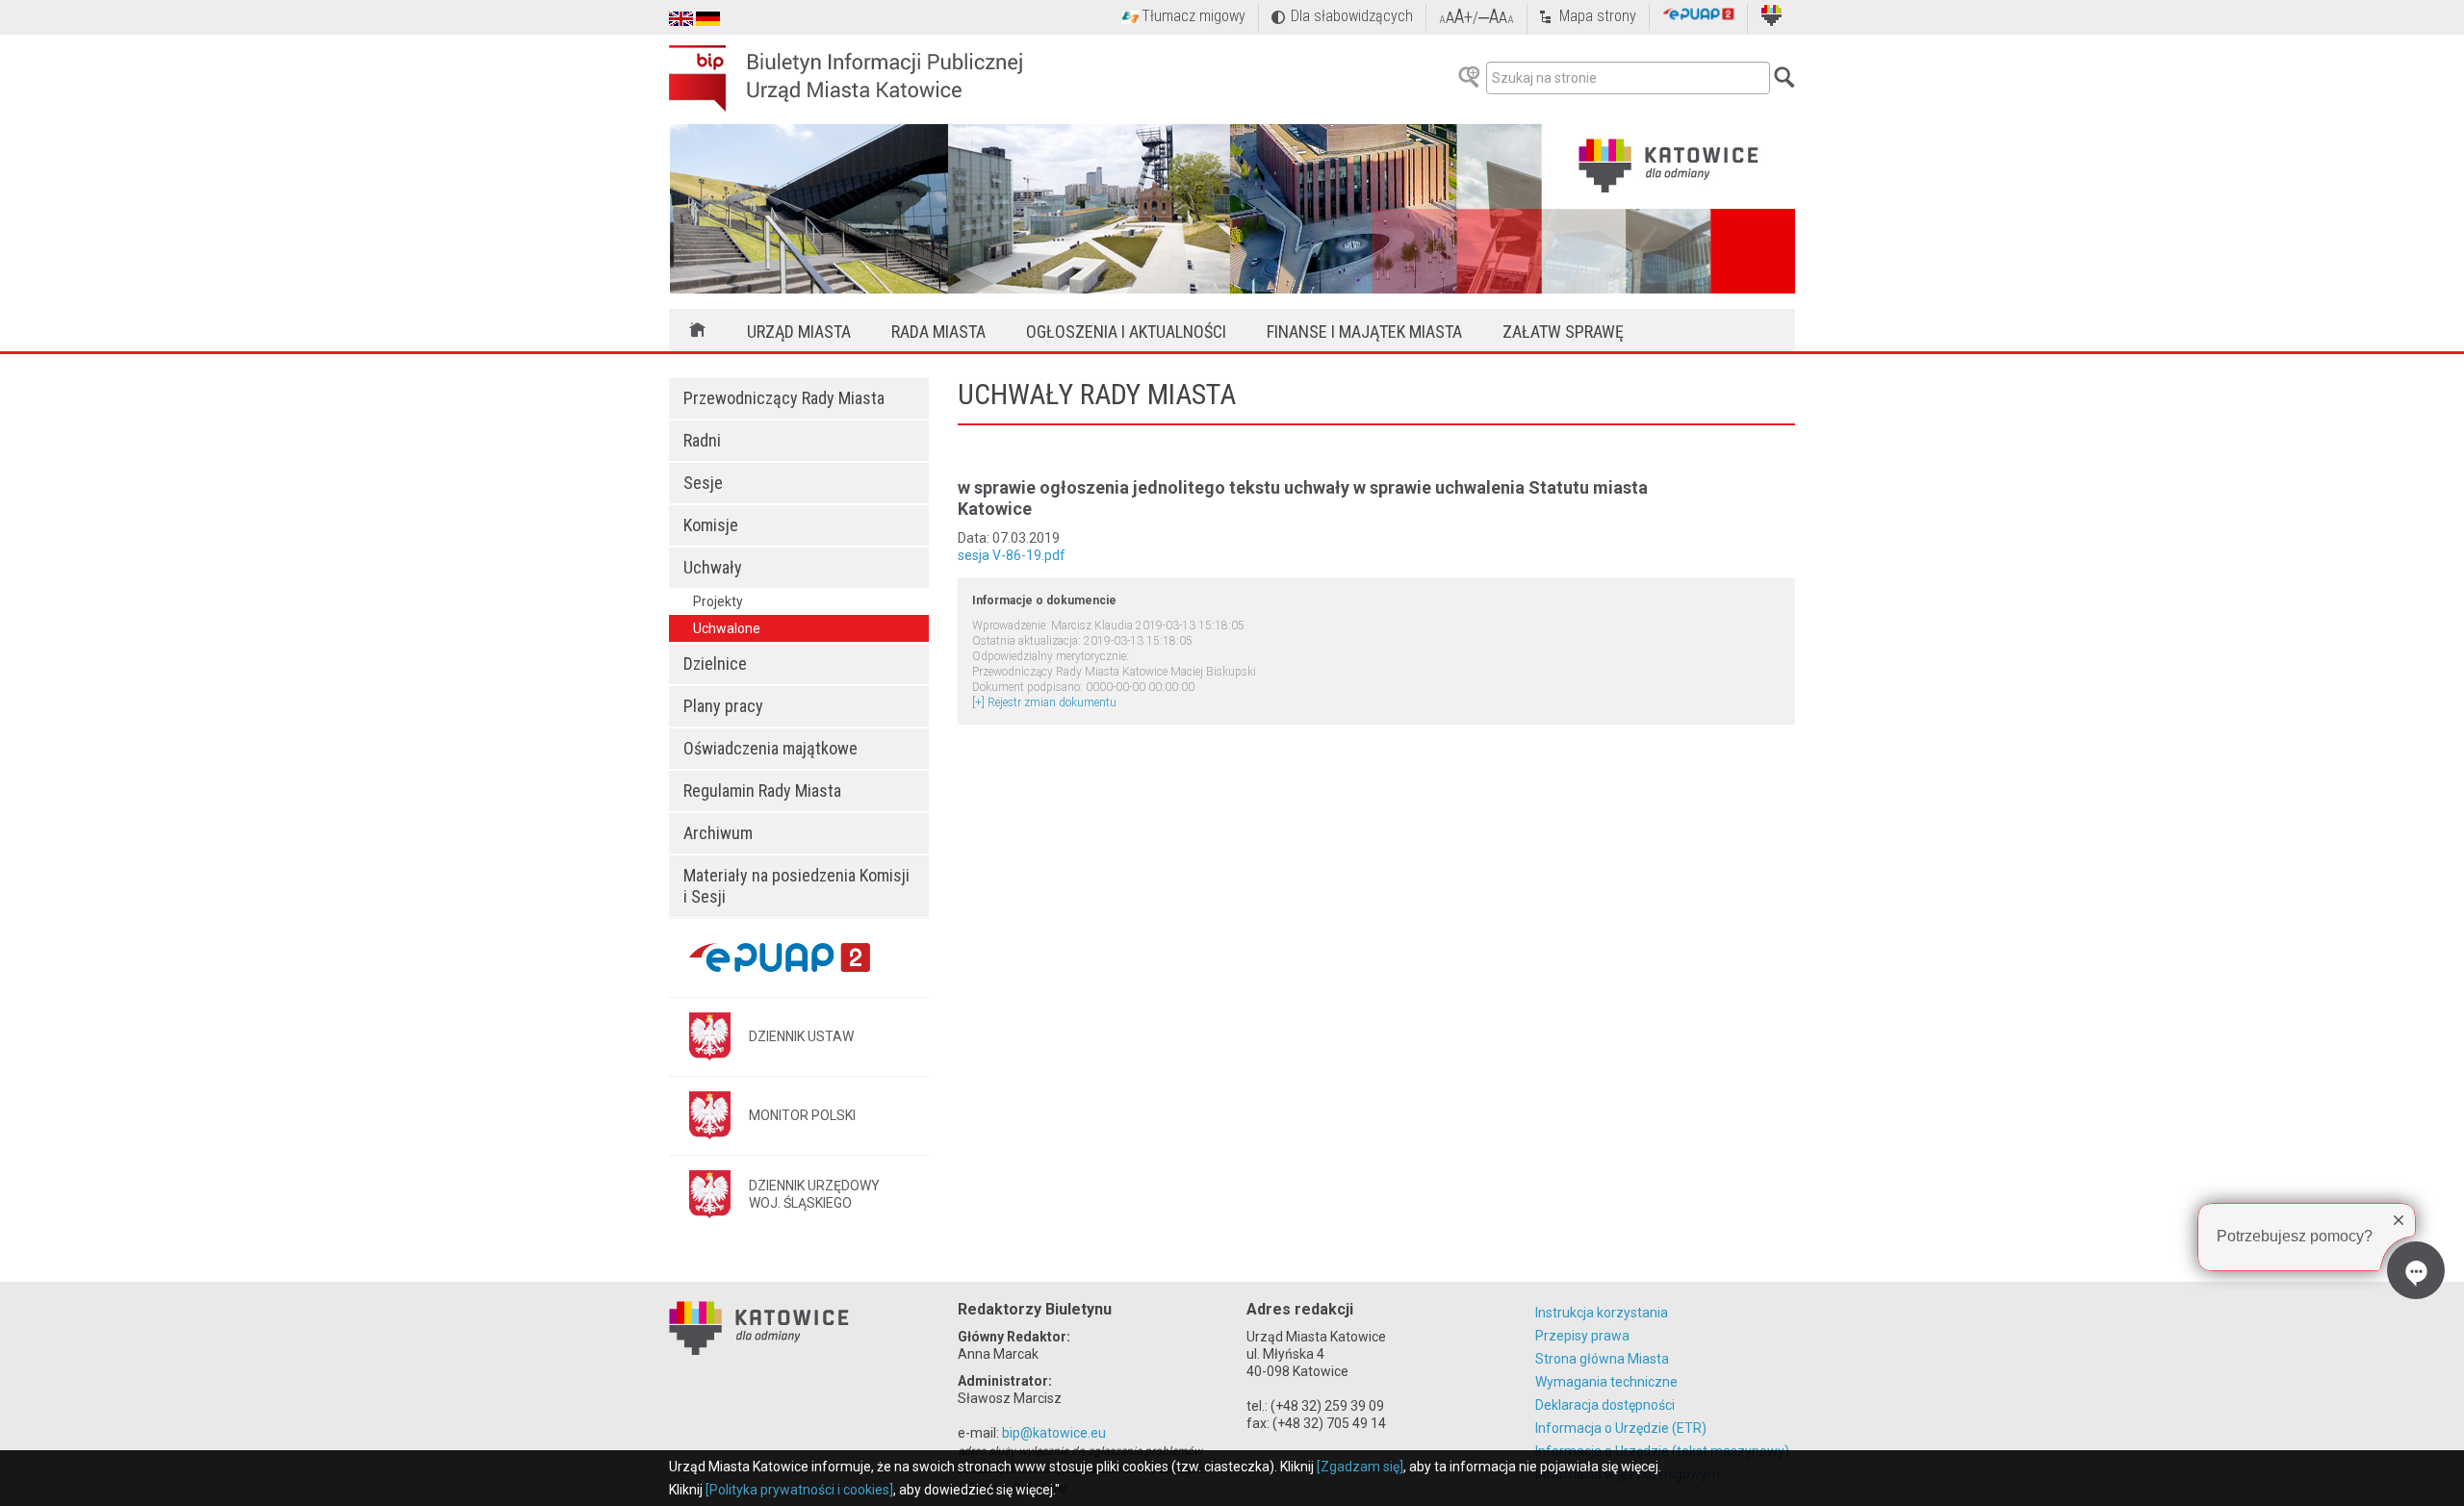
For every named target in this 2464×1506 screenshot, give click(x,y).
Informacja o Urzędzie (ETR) (1621, 1428)
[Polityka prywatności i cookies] (799, 1490)
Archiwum (718, 833)
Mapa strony (1598, 16)
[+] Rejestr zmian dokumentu (1044, 702)
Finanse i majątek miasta (1364, 332)
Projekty (718, 601)
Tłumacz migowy (1193, 16)
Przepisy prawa (1582, 1336)
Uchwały (713, 567)
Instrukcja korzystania (1602, 1313)
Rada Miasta (938, 332)
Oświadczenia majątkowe (770, 748)
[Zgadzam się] (1360, 1467)
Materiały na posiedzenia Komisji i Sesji (796, 886)
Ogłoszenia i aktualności (1126, 332)
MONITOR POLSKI (802, 1115)
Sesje (703, 483)
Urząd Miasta (799, 332)
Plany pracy (723, 706)
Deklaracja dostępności (1605, 1405)
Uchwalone (727, 628)
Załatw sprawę (1563, 332)
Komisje (711, 525)
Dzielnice (715, 664)
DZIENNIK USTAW (801, 1036)
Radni (702, 440)
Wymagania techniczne (1606, 1382)
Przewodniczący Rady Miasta (784, 398)
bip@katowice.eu (1054, 1433)
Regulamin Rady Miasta (762, 791)
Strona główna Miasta (1602, 1359)
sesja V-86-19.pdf (1012, 555)
